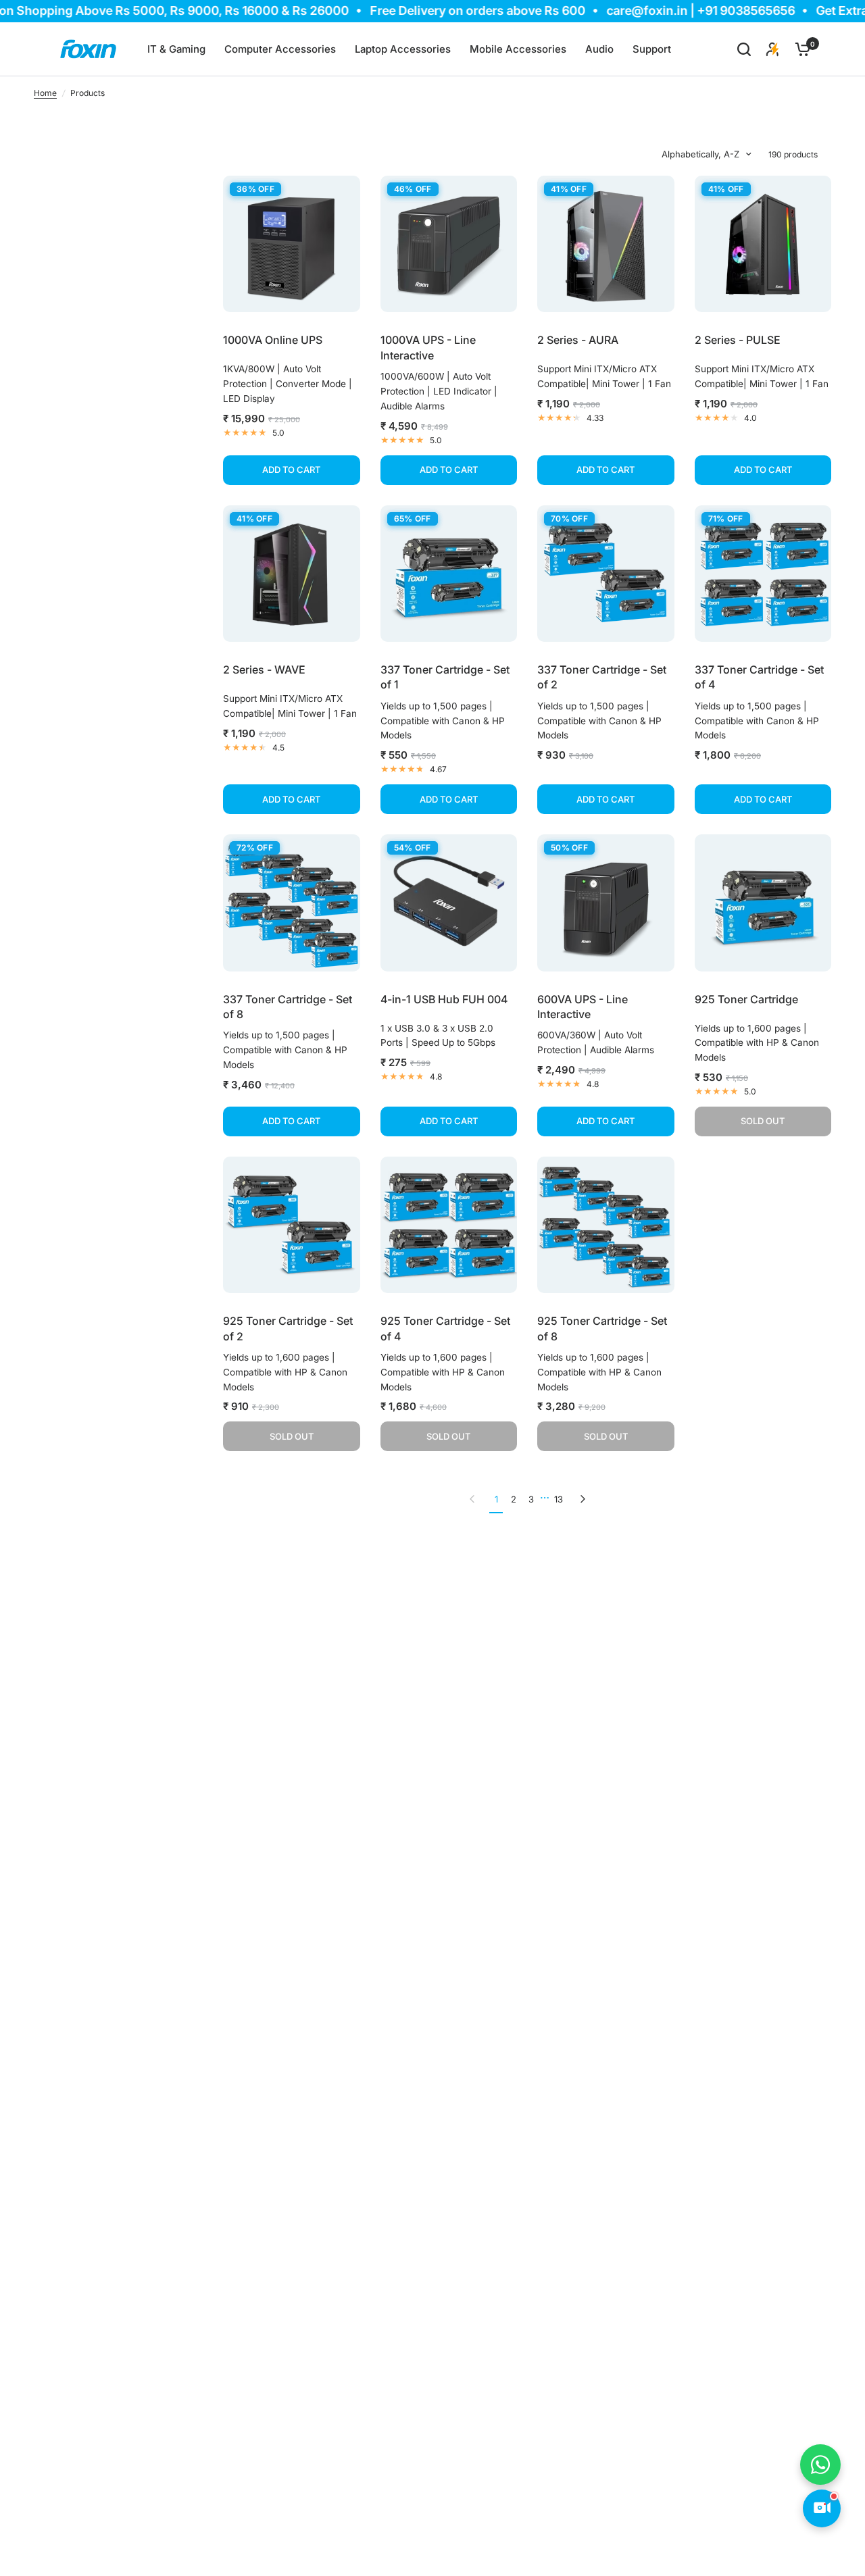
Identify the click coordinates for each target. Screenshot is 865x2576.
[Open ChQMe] (822, 2508)
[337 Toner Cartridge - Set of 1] (449, 574)
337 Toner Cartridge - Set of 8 (288, 1007)
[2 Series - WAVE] (292, 574)
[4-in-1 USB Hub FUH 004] (449, 903)
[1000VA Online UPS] (292, 244)
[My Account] (773, 49)
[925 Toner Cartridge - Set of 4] (449, 1225)
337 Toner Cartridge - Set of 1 (445, 677)
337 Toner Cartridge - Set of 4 (759, 677)
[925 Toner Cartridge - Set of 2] (292, 1225)
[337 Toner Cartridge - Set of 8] (292, 903)
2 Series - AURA (578, 340)
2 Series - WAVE (264, 670)
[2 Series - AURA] (606, 244)
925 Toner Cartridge (746, 999)
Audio (599, 49)
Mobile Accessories (518, 49)
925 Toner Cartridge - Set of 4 (445, 1328)
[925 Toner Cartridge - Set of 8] (606, 1225)
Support (652, 49)
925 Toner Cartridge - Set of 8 (602, 1328)
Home (45, 93)
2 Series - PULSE (738, 340)
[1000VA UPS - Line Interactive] (449, 244)
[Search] (744, 49)
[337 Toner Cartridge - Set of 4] (763, 574)
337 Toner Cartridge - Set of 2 (602, 677)
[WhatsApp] (820, 2465)
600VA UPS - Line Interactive (583, 1007)
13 (559, 1499)
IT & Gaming (176, 49)
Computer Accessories (280, 49)
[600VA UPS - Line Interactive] (606, 903)
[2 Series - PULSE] (763, 244)
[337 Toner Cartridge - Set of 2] (606, 574)
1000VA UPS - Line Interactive (428, 347)
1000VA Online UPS (273, 340)
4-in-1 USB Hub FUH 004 (444, 999)
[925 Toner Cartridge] (763, 903)
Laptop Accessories (403, 49)
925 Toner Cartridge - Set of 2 (288, 1328)
